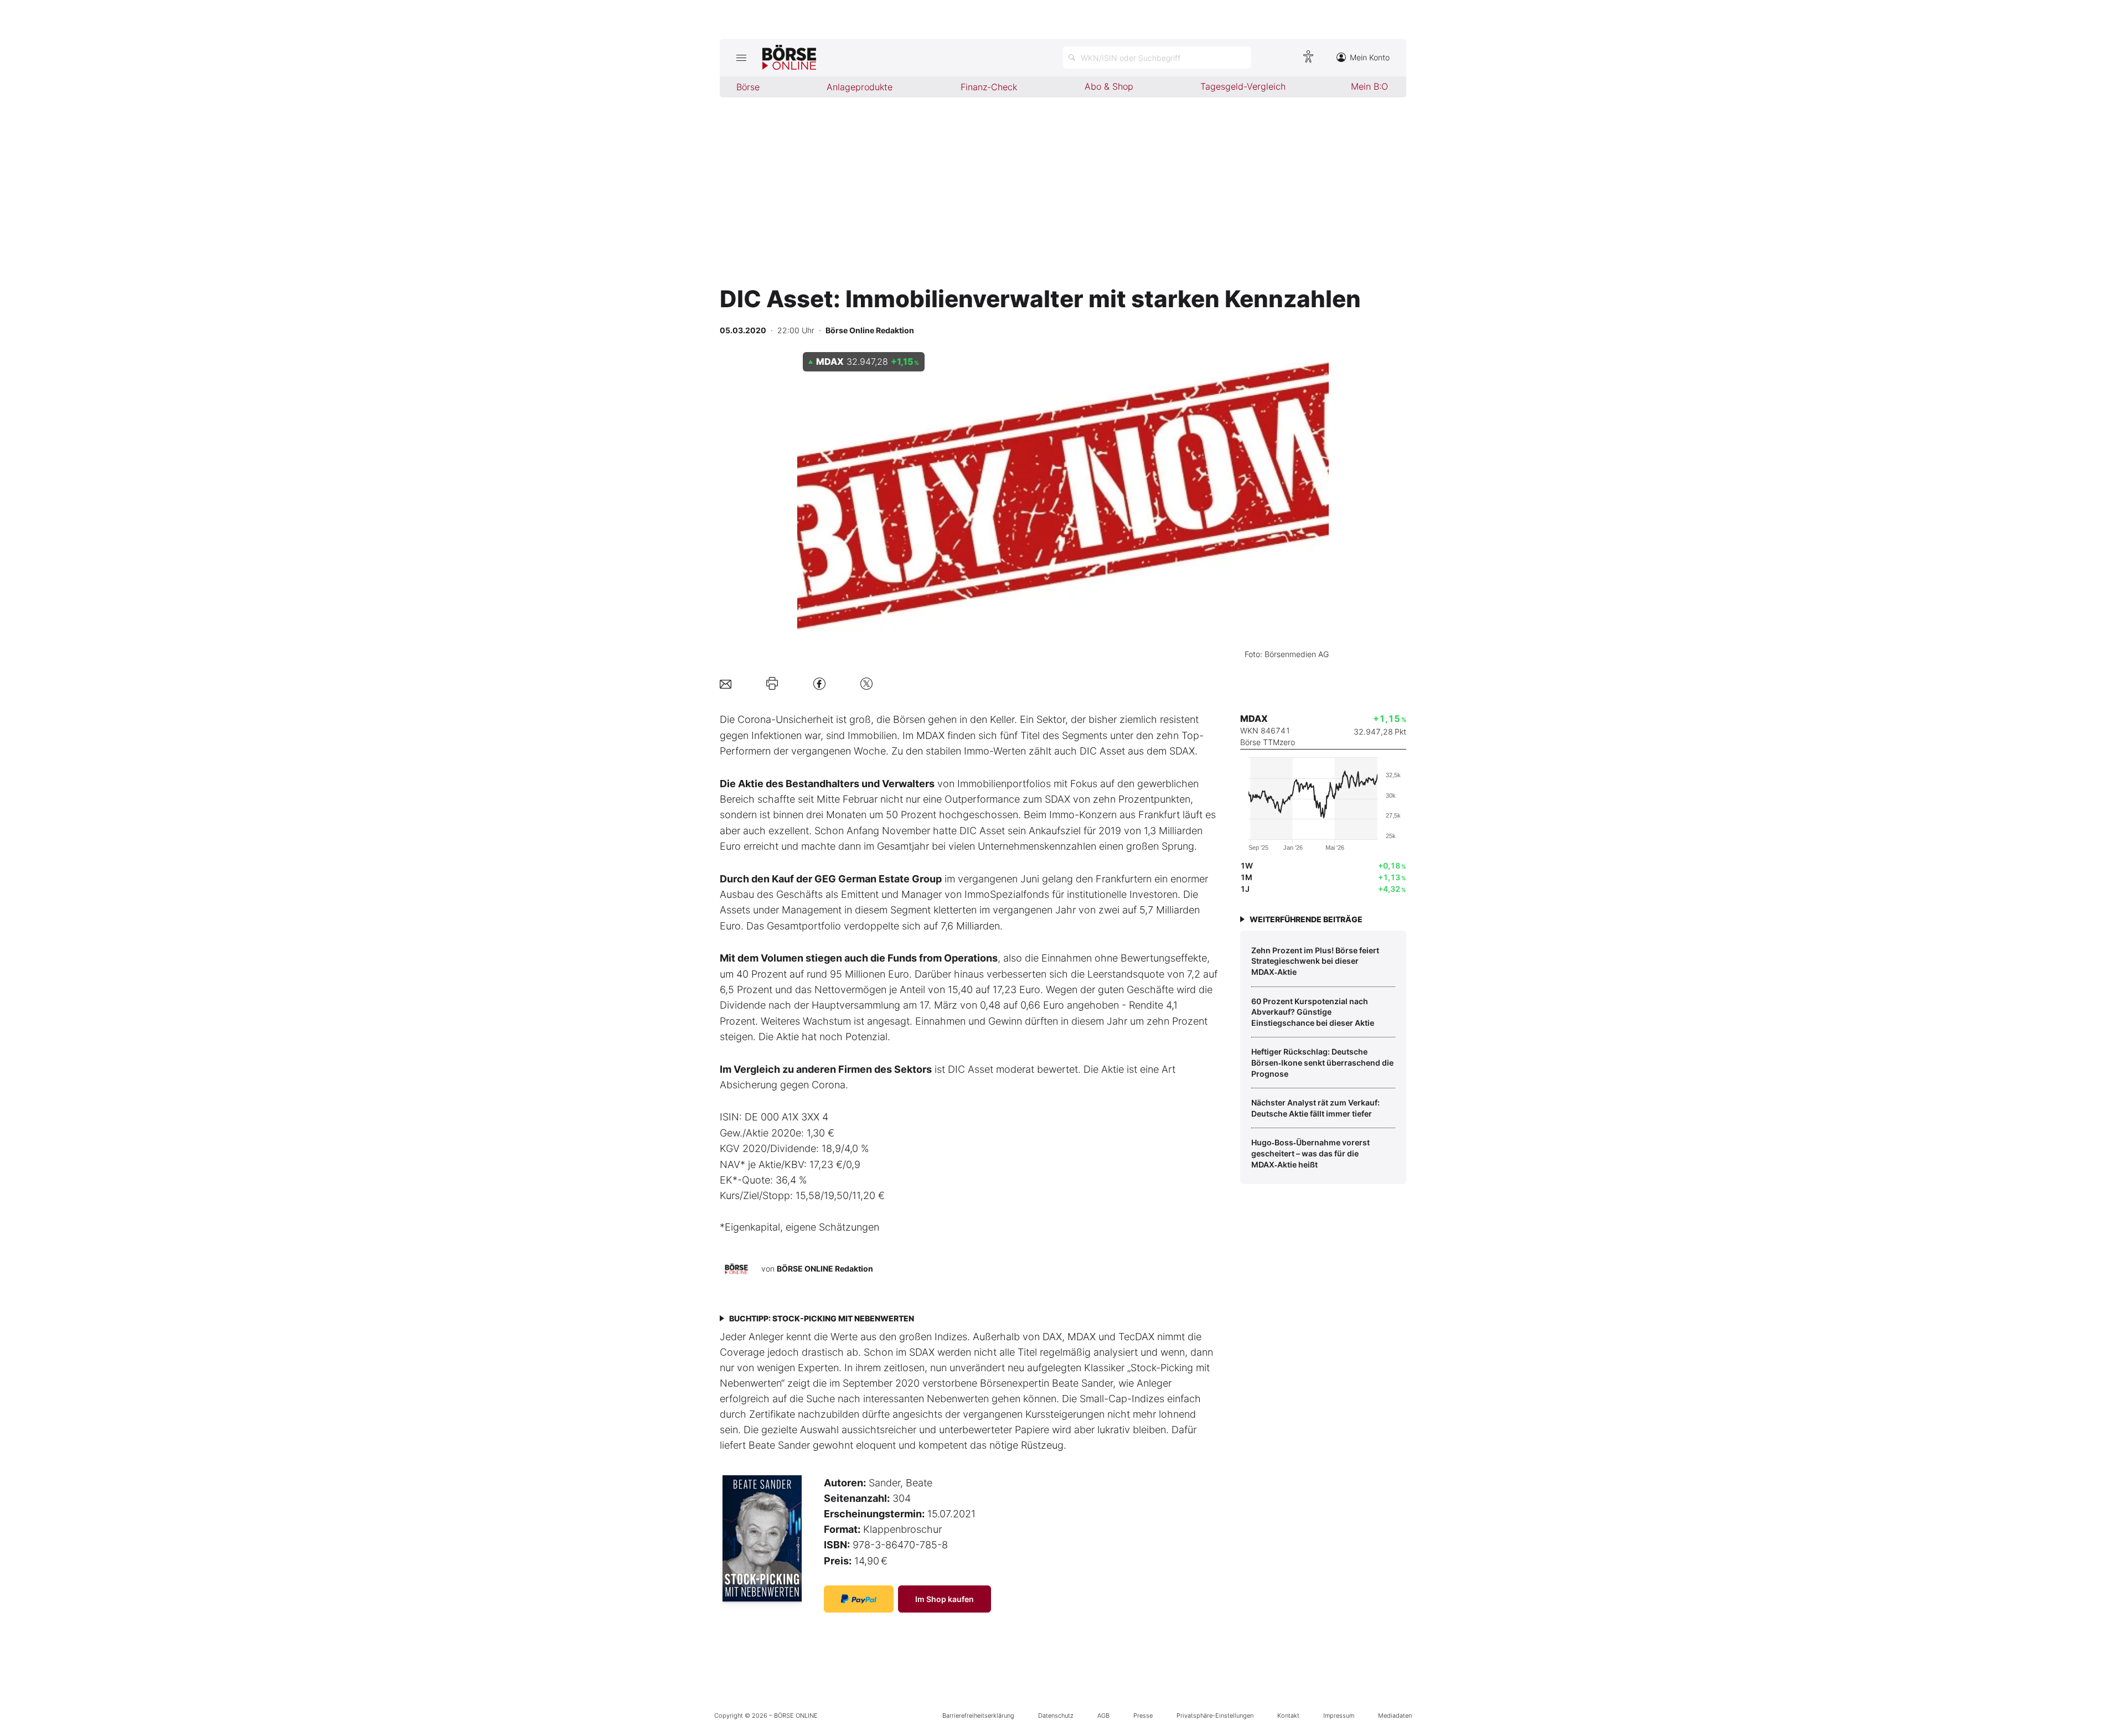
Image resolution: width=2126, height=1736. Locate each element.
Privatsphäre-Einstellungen (1215, 1716)
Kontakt (1288, 1716)
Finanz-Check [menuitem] (989, 87)
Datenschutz (1056, 1716)
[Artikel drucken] (772, 684)
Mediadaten (1395, 1716)
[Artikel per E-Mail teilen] (726, 683)
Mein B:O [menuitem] (1369, 86)
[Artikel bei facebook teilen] (819, 683)
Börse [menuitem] (748, 87)
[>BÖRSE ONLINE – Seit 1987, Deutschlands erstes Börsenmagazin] (789, 58)
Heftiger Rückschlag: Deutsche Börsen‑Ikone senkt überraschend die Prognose (1322, 1062)
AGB (1103, 1716)
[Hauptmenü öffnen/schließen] (741, 58)
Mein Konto (1370, 57)
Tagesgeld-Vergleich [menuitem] (1243, 86)
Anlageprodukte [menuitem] (860, 87)
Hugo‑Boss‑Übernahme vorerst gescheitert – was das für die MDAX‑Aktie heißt (1310, 1153)
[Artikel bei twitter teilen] (866, 683)
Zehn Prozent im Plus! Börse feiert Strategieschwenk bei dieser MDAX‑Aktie (1315, 961)
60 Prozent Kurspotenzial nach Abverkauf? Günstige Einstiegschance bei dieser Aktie (1313, 1012)
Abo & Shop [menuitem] (1109, 86)
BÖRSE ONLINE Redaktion (825, 1269)
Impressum (1339, 1716)
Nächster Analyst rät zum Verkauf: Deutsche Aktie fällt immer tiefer (1315, 1108)
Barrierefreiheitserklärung (978, 1716)
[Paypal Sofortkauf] (859, 1599)
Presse (1143, 1716)
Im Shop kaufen (945, 1599)
